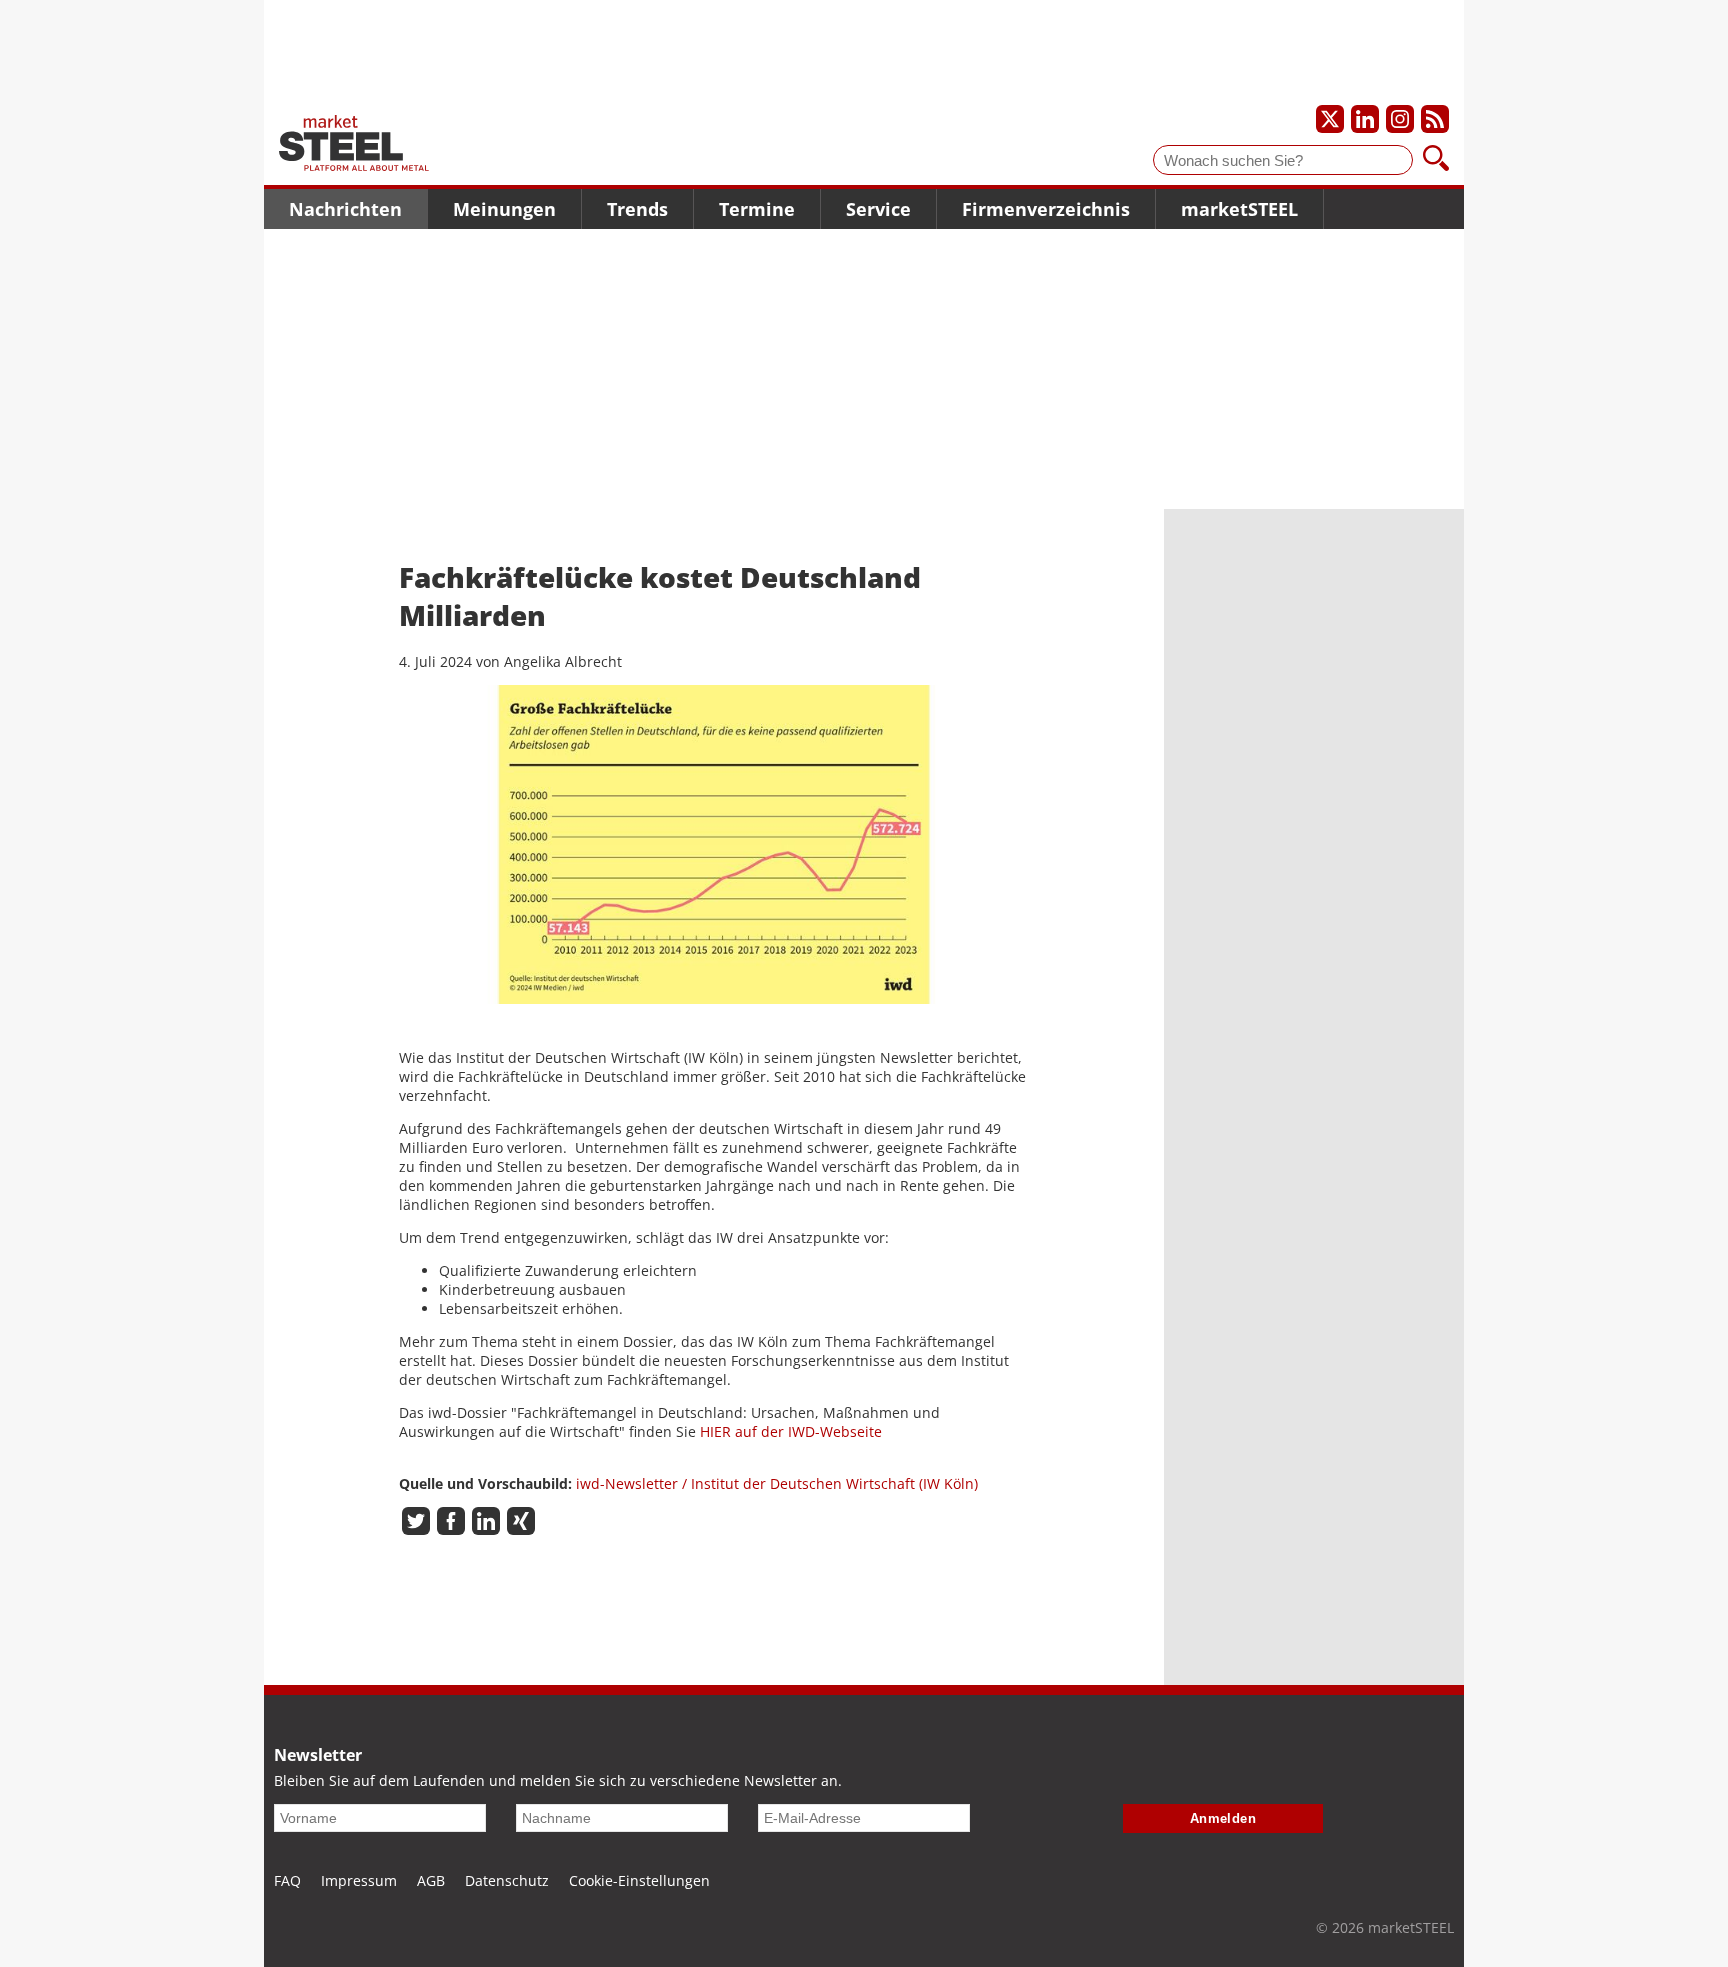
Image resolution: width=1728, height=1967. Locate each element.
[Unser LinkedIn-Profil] (1365, 119)
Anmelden (1223, 1818)
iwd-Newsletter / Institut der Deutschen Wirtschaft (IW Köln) (777, 1483)
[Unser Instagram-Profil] (1400, 119)
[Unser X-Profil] (1330, 119)
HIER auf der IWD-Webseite (791, 1431)
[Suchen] (1436, 160)
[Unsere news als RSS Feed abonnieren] (1435, 119)
